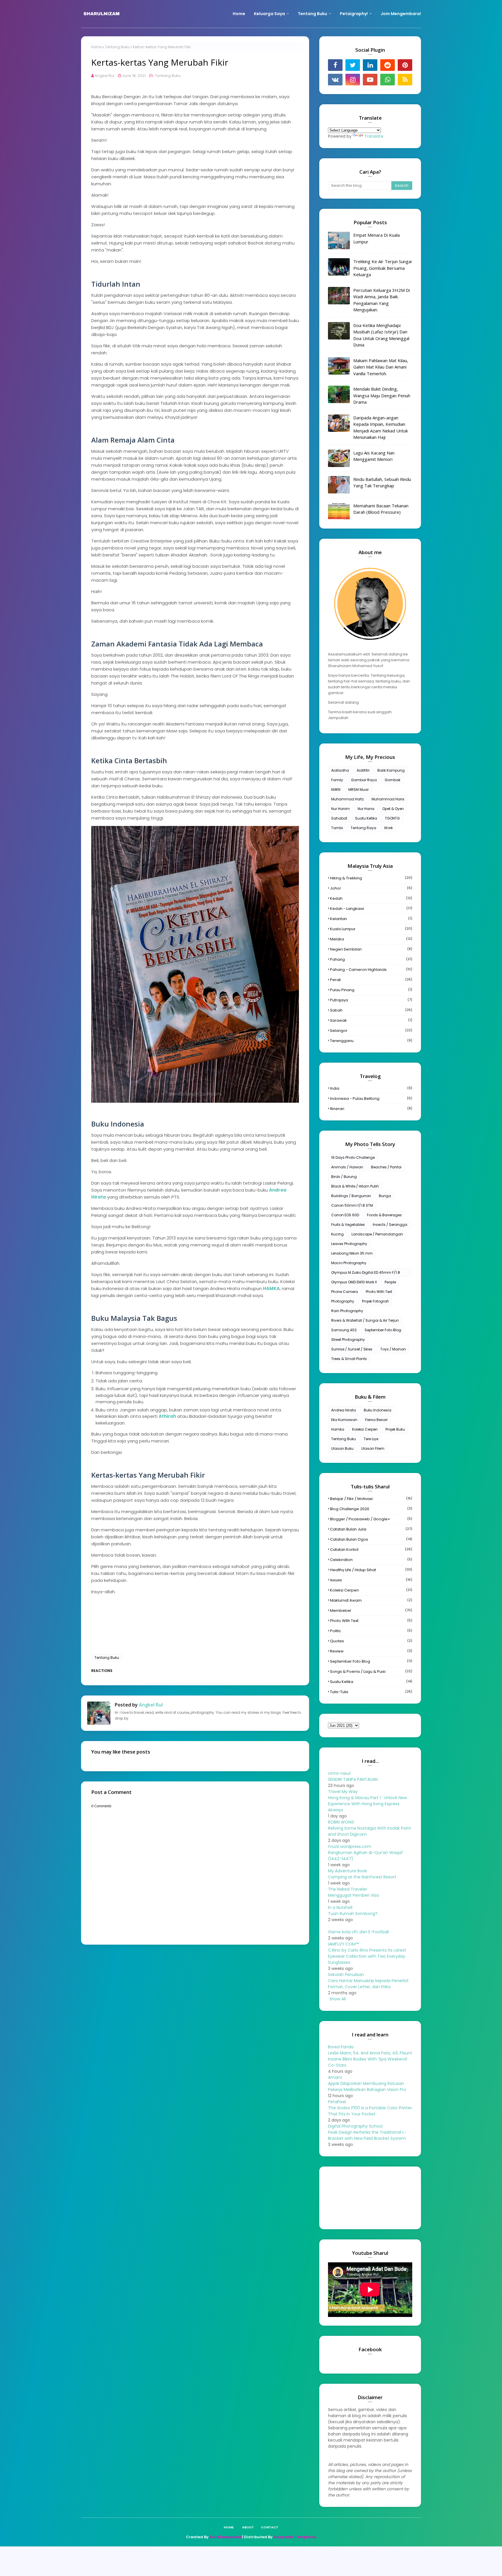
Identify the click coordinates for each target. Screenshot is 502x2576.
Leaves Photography (349, 1244)
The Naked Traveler (348, 1889)
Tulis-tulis (371, 1692)
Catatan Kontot (371, 1550)
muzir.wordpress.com (350, 1846)
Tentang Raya (363, 828)
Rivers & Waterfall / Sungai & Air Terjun (365, 1320)
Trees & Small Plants (349, 1359)
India (371, 1088)
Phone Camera (345, 1292)
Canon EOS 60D (345, 1215)
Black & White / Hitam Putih (355, 1186)
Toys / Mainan (393, 1349)
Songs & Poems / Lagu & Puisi (371, 1671)
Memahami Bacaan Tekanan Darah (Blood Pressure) (381, 509)
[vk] (335, 80)
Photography (343, 1301)
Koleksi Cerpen (365, 1429)
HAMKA (271, 1288)
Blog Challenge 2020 (371, 1509)
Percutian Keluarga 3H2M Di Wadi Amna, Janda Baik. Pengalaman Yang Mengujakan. (382, 300)
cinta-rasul (339, 1773)
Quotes (371, 1641)
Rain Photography (347, 1311)
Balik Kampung (391, 770)
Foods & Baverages (384, 1215)
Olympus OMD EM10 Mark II (354, 1282)
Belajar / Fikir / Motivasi (371, 1499)
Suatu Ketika (366, 818)
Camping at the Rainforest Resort (362, 1877)
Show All (338, 1999)
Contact (270, 2527)
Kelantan (371, 919)
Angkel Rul (104, 76)
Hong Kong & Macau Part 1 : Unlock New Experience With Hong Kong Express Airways (367, 1804)
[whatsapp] (388, 80)
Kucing (337, 1234)
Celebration (371, 1560)
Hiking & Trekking (371, 878)
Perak (371, 980)
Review (371, 1651)
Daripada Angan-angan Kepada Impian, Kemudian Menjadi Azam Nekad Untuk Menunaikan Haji (381, 427)
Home (96, 47)
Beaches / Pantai (386, 1167)
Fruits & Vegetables (348, 1225)
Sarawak (371, 1020)
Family (337, 780)
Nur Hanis (366, 809)
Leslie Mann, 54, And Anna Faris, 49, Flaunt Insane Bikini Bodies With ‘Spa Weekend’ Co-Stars (370, 2059)
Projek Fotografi (375, 1301)
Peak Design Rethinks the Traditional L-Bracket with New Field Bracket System (367, 2135)
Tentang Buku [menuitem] (312, 14)
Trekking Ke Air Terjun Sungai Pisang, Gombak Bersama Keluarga (382, 268)
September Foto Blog (383, 1330)
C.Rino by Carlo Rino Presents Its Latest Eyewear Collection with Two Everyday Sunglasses (367, 1956)
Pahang (371, 959)
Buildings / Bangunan (351, 1196)
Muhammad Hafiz (347, 799)
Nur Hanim (340, 809)
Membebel (371, 1611)
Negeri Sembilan (371, 949)
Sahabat (339, 818)
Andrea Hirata (344, 1410)
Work (388, 828)
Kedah (371, 898)
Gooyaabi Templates (295, 2537)
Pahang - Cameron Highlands (371, 970)
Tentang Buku (117, 47)
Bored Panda (341, 2047)
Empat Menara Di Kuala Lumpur (376, 238)
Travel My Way (343, 1792)
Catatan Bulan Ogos (371, 1539)
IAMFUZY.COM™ (343, 1944)
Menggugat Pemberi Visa (353, 1895)
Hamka (338, 1429)
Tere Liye (371, 1439)
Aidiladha (340, 770)
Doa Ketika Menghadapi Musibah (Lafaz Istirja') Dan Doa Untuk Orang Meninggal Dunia (381, 335)
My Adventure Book (347, 1871)
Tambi (337, 828)
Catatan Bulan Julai (371, 1529)
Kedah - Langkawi (371, 909)
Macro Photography (349, 1263)
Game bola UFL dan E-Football (358, 1932)
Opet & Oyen (393, 809)
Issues (371, 1580)
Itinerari (371, 1109)
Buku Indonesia (378, 1410)
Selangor (371, 1031)
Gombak (392, 780)
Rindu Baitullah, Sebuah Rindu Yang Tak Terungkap (382, 483)
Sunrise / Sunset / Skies (352, 1349)
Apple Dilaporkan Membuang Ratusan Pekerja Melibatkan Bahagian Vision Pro (367, 2087)
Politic (371, 1631)
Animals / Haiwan (347, 1167)
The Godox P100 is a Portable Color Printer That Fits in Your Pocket (370, 2111)
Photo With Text (379, 1292)
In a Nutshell (340, 1907)
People (390, 1282)
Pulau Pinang (371, 990)
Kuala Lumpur (371, 929)
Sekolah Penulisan (346, 1975)
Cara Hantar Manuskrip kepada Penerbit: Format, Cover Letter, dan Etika (369, 1984)
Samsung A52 (344, 1330)
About (248, 2527)
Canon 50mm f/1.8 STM (352, 1205)
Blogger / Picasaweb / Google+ (371, 1519)
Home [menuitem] (239, 14)
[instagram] (353, 80)
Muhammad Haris (388, 799)
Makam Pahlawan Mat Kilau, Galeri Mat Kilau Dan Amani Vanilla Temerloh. (381, 367)
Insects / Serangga (390, 1225)
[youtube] (370, 80)
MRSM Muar (358, 789)
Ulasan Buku (342, 1448)
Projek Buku (395, 1429)
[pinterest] (405, 65)
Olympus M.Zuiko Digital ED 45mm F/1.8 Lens (366, 1273)
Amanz (335, 2077)
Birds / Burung (344, 1177)
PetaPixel (337, 2102)
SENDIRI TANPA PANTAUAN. (353, 1779)
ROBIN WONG (341, 1822)
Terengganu (371, 1041)
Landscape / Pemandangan (377, 1234)
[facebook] (335, 65)
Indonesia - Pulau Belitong (371, 1099)
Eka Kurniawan (344, 1420)
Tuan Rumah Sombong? (353, 1914)
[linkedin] (370, 65)
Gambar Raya (364, 780)
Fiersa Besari (376, 1420)
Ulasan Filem (373, 1448)
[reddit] (388, 65)
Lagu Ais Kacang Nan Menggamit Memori (374, 456)
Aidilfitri (363, 770)
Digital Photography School (355, 2126)
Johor (371, 888)
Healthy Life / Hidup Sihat (371, 1570)
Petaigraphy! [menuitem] (354, 14)
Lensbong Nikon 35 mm (352, 1253)
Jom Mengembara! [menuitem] (401, 14)
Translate (374, 136)
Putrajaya (371, 1000)
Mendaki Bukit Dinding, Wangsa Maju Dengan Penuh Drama (382, 395)
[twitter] (353, 65)
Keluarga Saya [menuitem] (269, 14)
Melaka (371, 939)
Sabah (371, 1010)
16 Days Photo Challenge (353, 1157)
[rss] (405, 80)
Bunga (385, 1196)
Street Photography (348, 1340)
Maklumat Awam (371, 1600)
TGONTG (392, 818)
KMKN (336, 789)
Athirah (167, 1416)
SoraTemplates (225, 2537)
